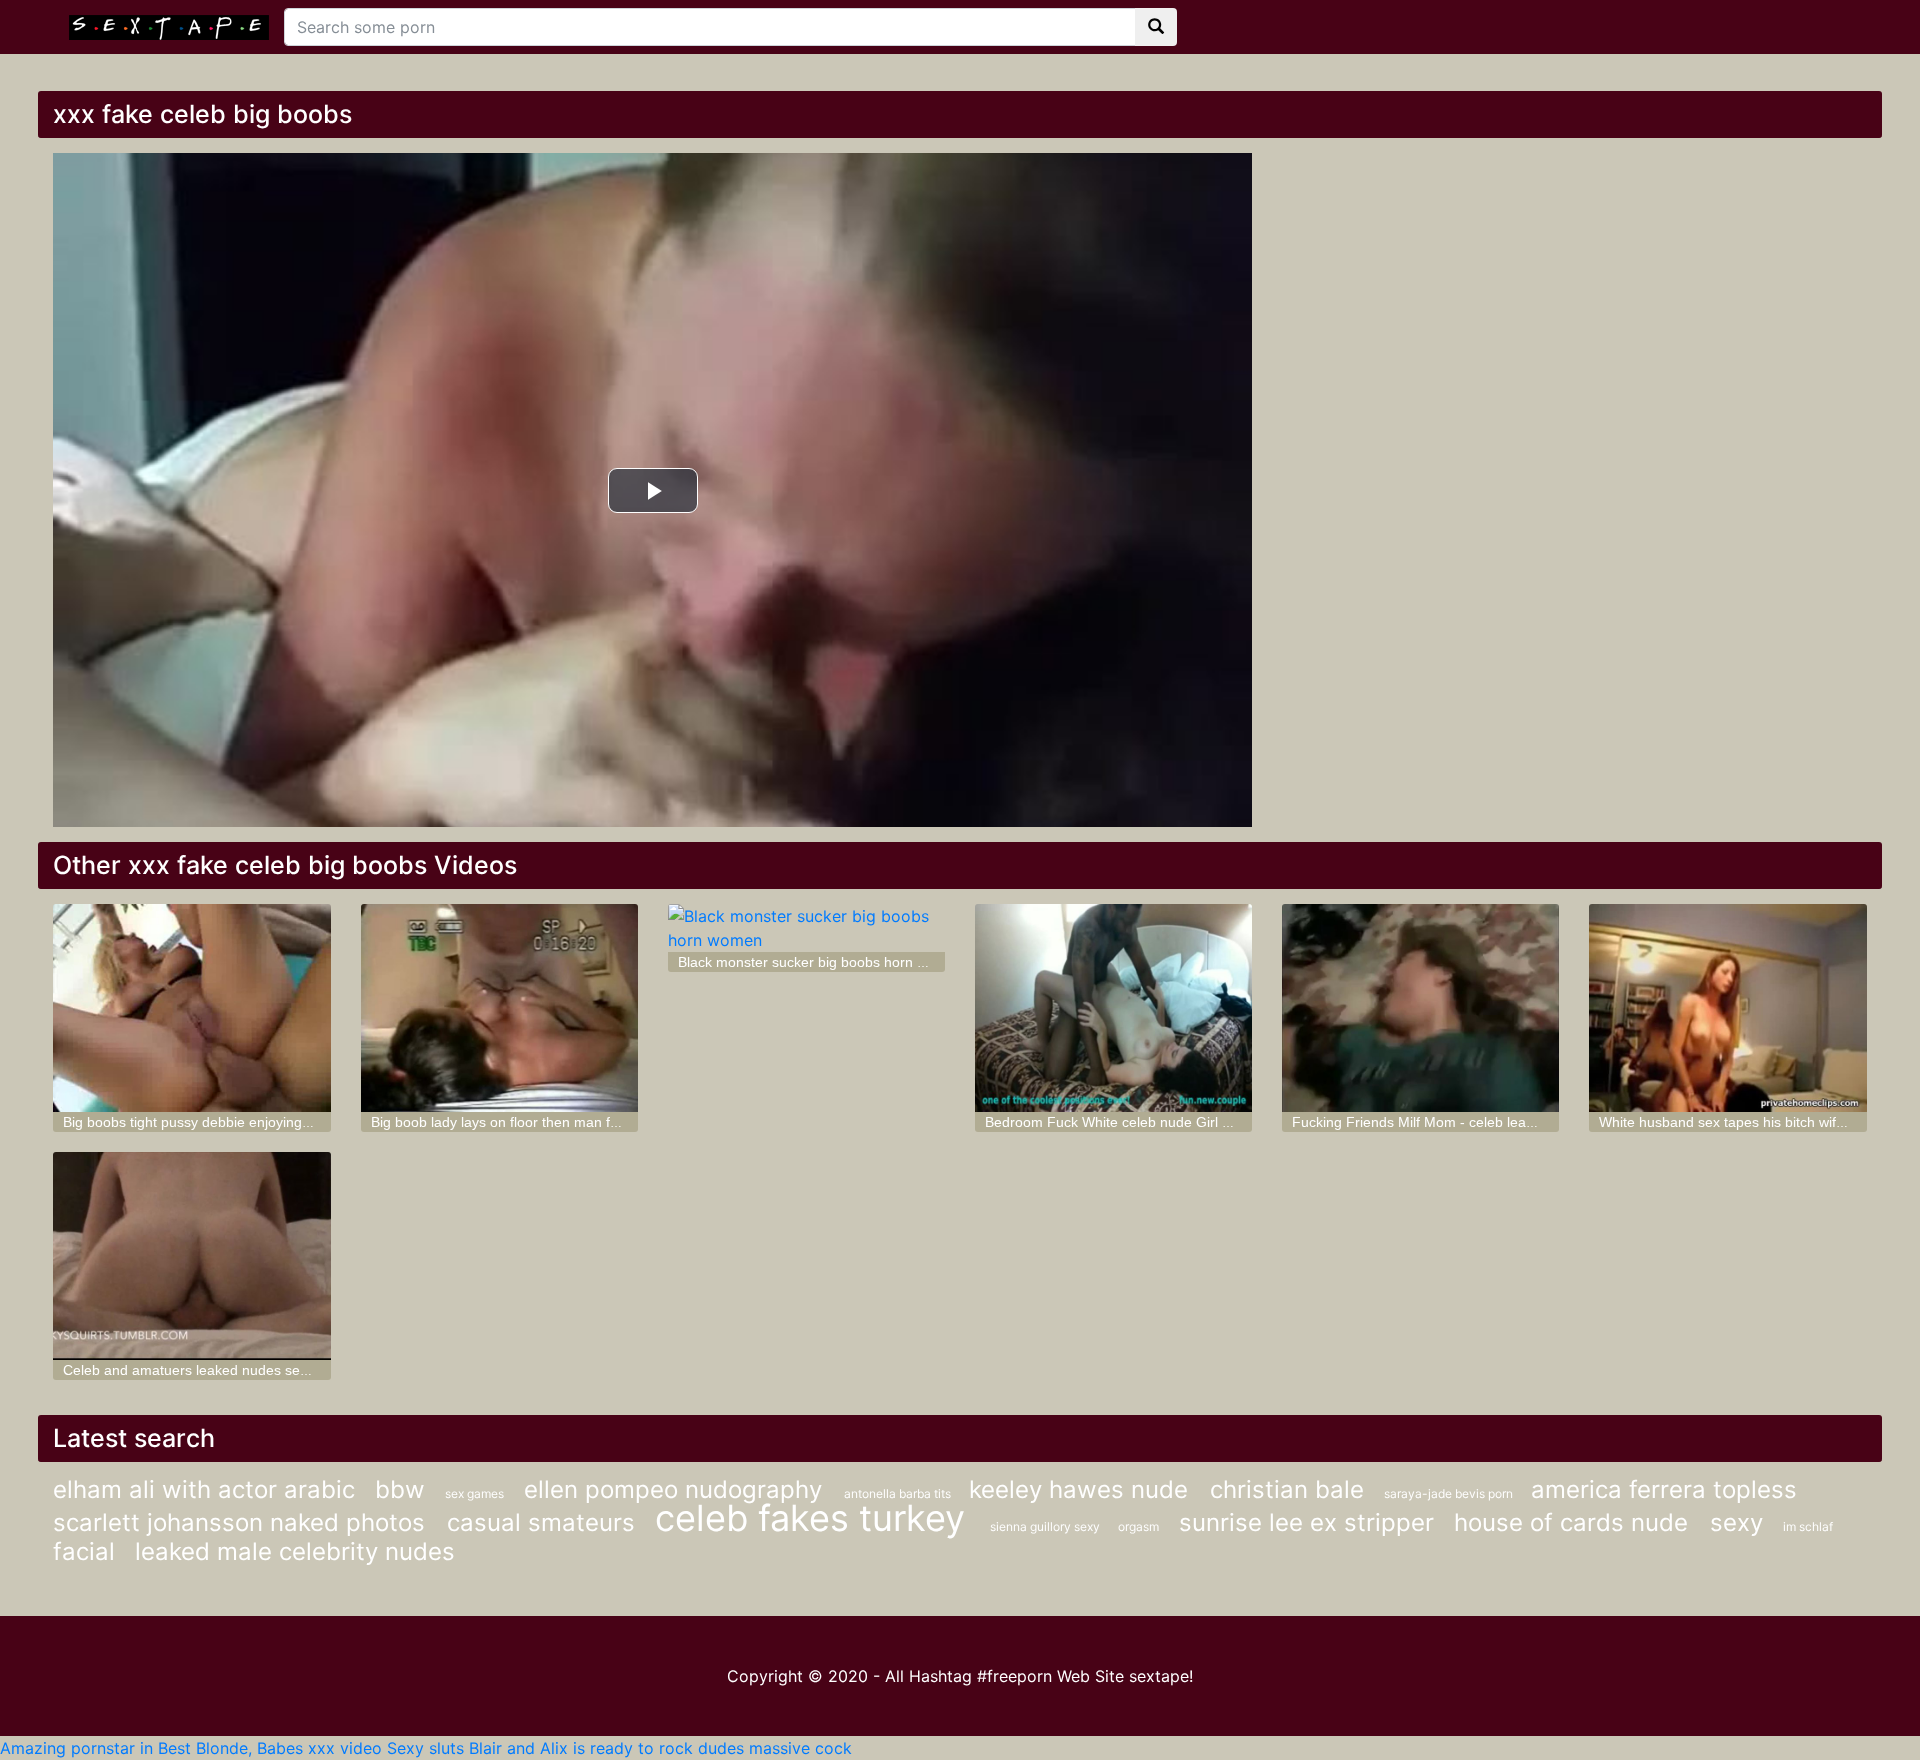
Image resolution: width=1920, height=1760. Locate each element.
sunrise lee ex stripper (1306, 1522)
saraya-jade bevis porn (1450, 1493)
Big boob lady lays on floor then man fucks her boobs (539, 1122)
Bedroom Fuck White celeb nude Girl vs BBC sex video (1158, 1122)
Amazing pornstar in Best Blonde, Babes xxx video (191, 1748)
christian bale (1287, 1489)
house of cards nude (1574, 1522)
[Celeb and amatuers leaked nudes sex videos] (191, 1256)
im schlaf (1808, 1526)
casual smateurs (541, 1522)
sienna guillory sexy (1046, 1526)
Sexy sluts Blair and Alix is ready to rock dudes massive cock (619, 1748)
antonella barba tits (899, 1493)
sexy (1736, 1522)
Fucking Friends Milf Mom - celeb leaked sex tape (1449, 1122)
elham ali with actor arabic (204, 1489)
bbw (400, 1489)
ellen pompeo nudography (676, 1489)
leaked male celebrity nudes (295, 1551)
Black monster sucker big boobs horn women (820, 962)
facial (84, 1551)
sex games (474, 1493)
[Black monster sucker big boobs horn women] (806, 928)
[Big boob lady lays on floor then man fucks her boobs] (499, 1008)
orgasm (1138, 1526)
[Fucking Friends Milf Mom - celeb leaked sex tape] (1420, 1008)
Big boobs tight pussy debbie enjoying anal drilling (220, 1122)
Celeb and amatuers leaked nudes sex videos (207, 1370)
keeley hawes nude (1082, 1489)
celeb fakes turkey (815, 1518)
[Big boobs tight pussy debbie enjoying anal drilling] (191, 1008)
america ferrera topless (1664, 1489)
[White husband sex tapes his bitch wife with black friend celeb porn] (1727, 1008)
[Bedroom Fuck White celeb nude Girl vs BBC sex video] (1113, 1008)
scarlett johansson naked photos (242, 1522)
